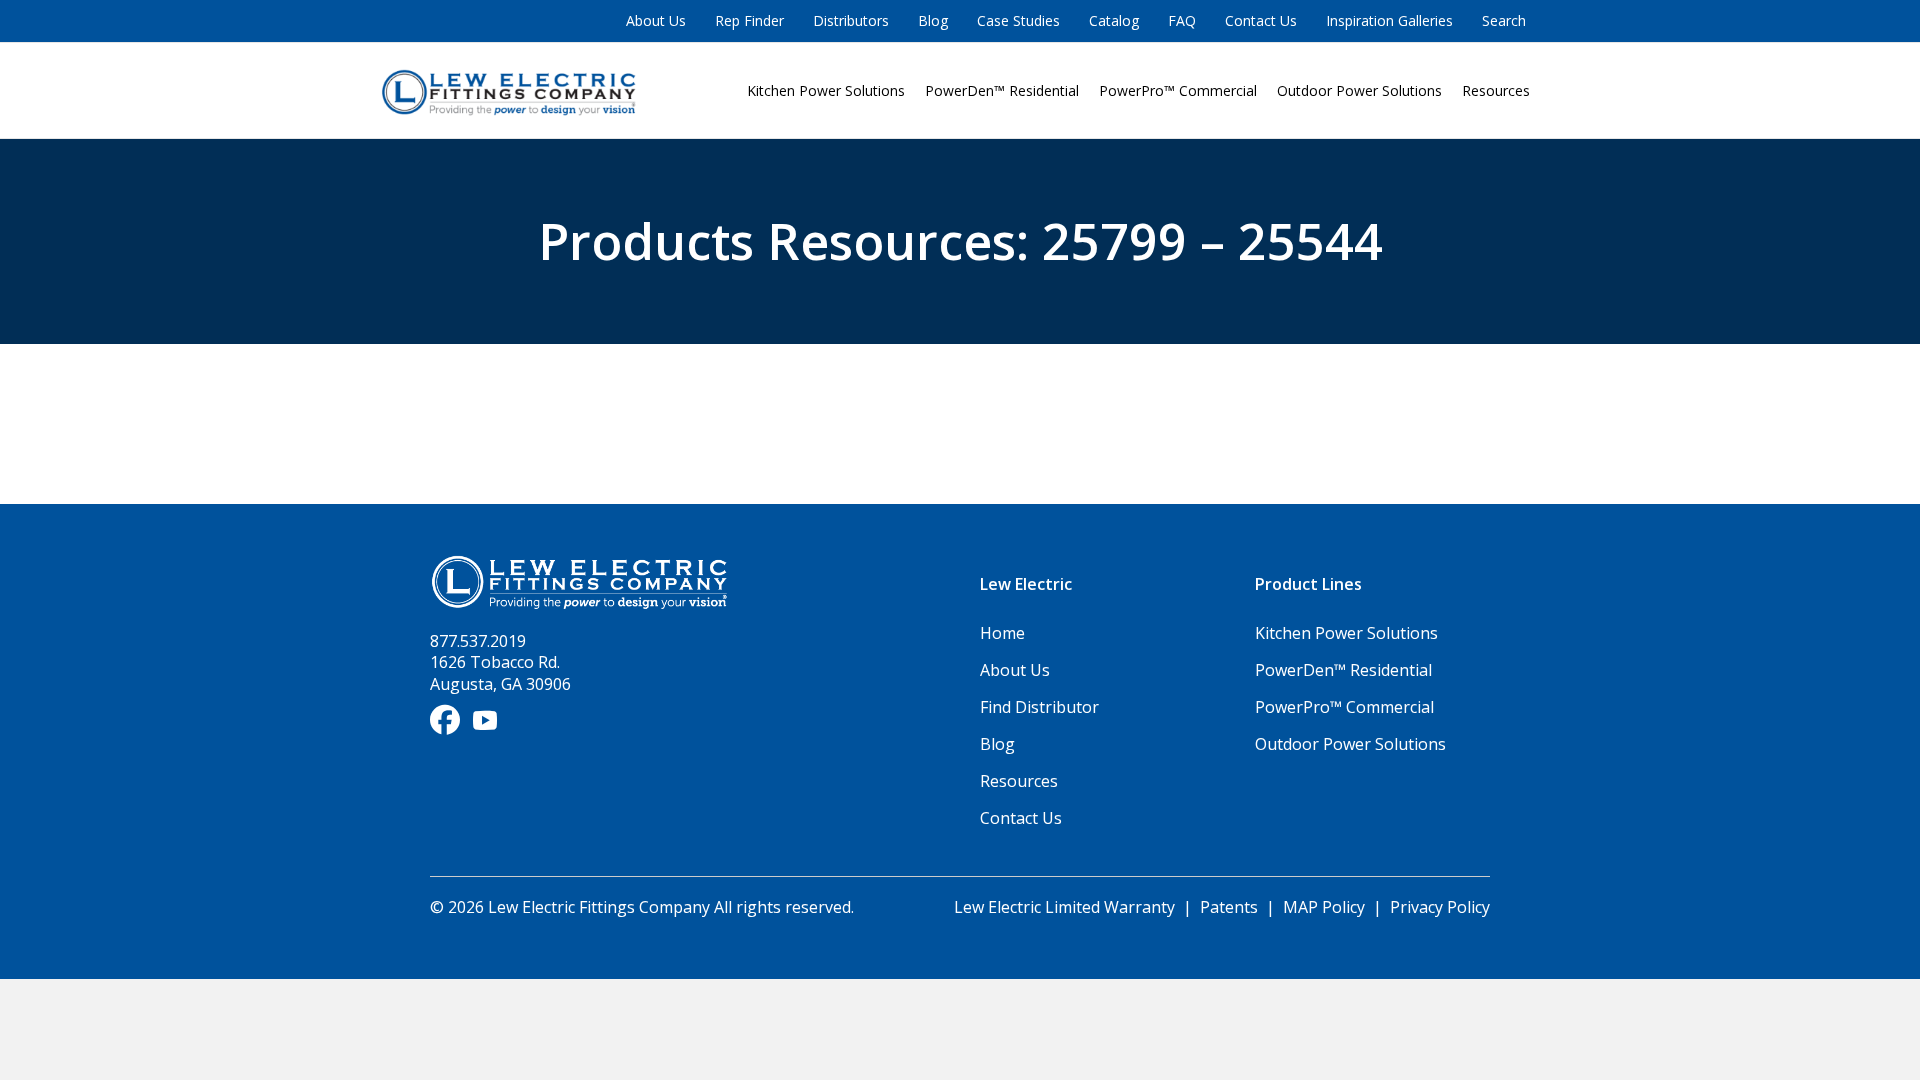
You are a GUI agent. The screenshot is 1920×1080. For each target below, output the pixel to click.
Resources (1496, 90)
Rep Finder (749, 20)
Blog (933, 20)
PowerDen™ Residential (1002, 90)
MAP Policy (1324, 907)
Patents (1229, 907)
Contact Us (1261, 20)
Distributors (851, 20)
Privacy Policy (1440, 907)
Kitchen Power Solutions (826, 90)
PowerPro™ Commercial (1178, 90)
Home (1002, 633)
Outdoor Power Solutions (1359, 90)
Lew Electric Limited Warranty (1066, 907)
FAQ (1182, 20)
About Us (656, 20)
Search (1504, 20)
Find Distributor (1039, 707)
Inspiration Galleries (1389, 20)
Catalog (1114, 20)
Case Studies (1018, 20)
